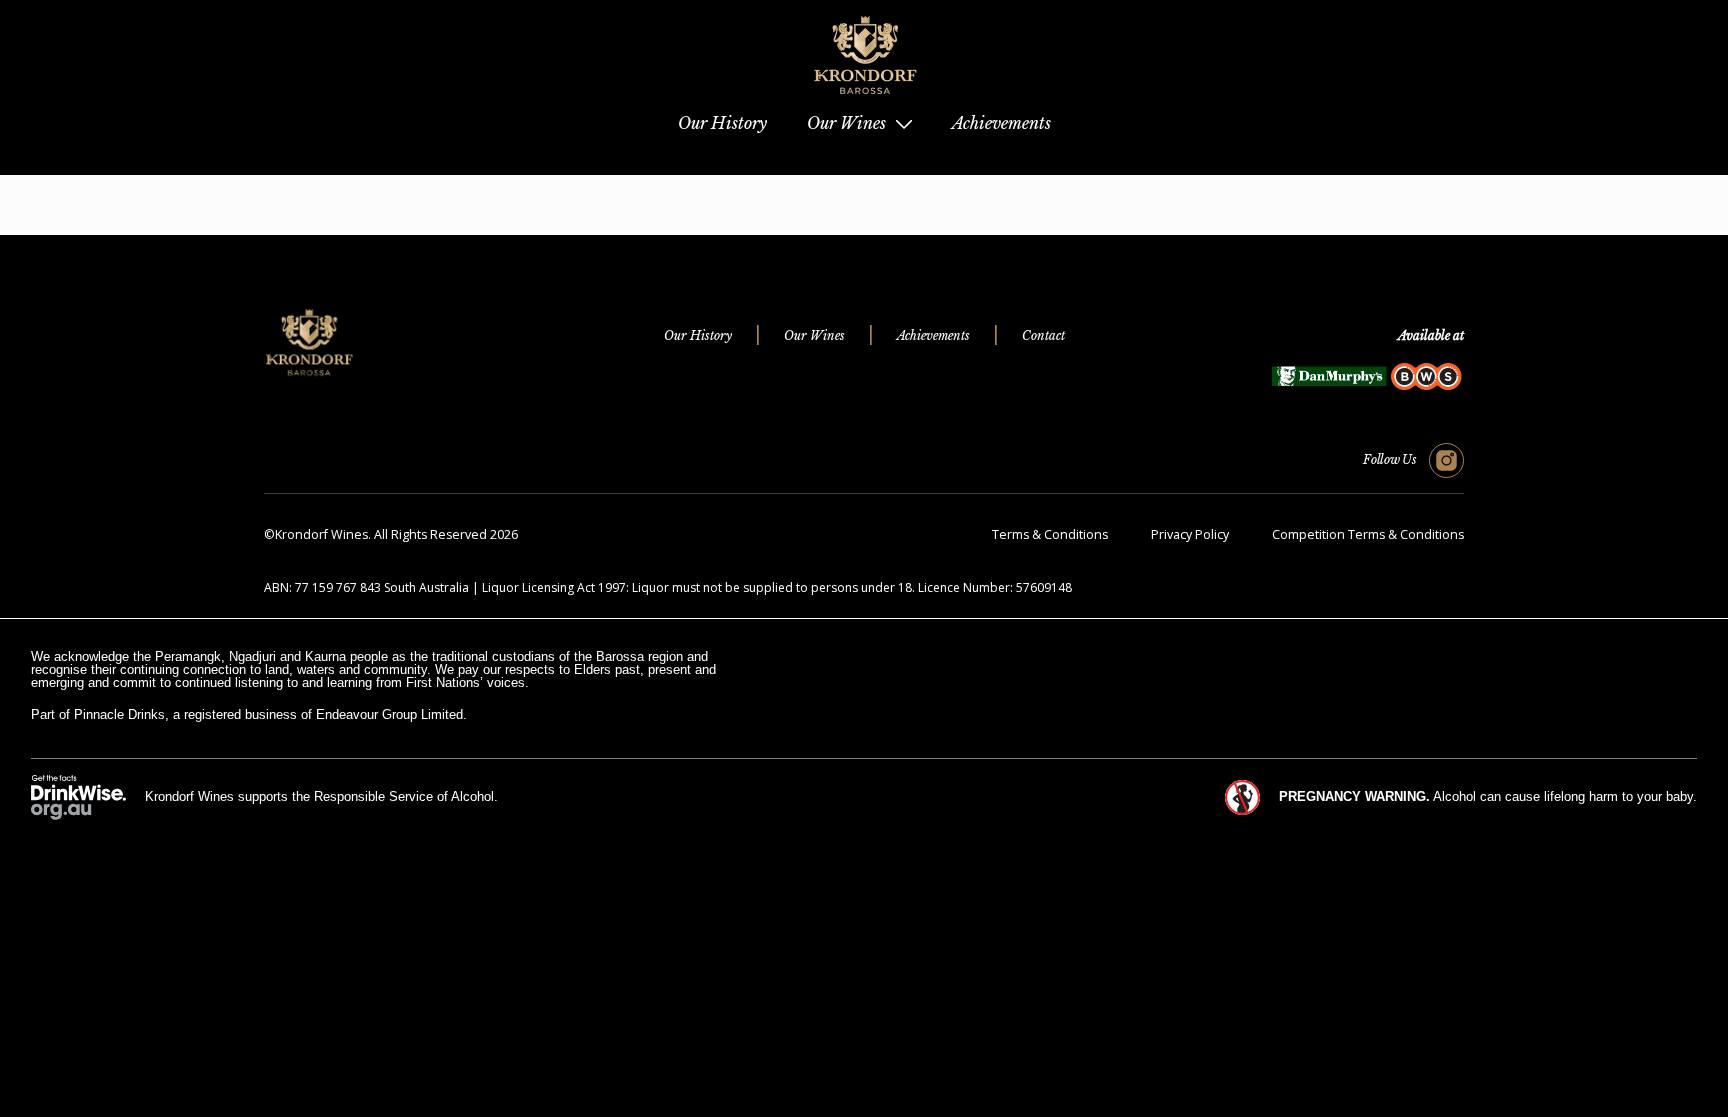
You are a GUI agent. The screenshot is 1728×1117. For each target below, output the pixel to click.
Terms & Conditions (1050, 534)
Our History (698, 335)
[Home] (864, 100)
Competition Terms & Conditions (1368, 534)
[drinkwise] (78, 796)
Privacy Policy (1190, 534)
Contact (1043, 335)
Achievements (933, 335)
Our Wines (814, 335)
